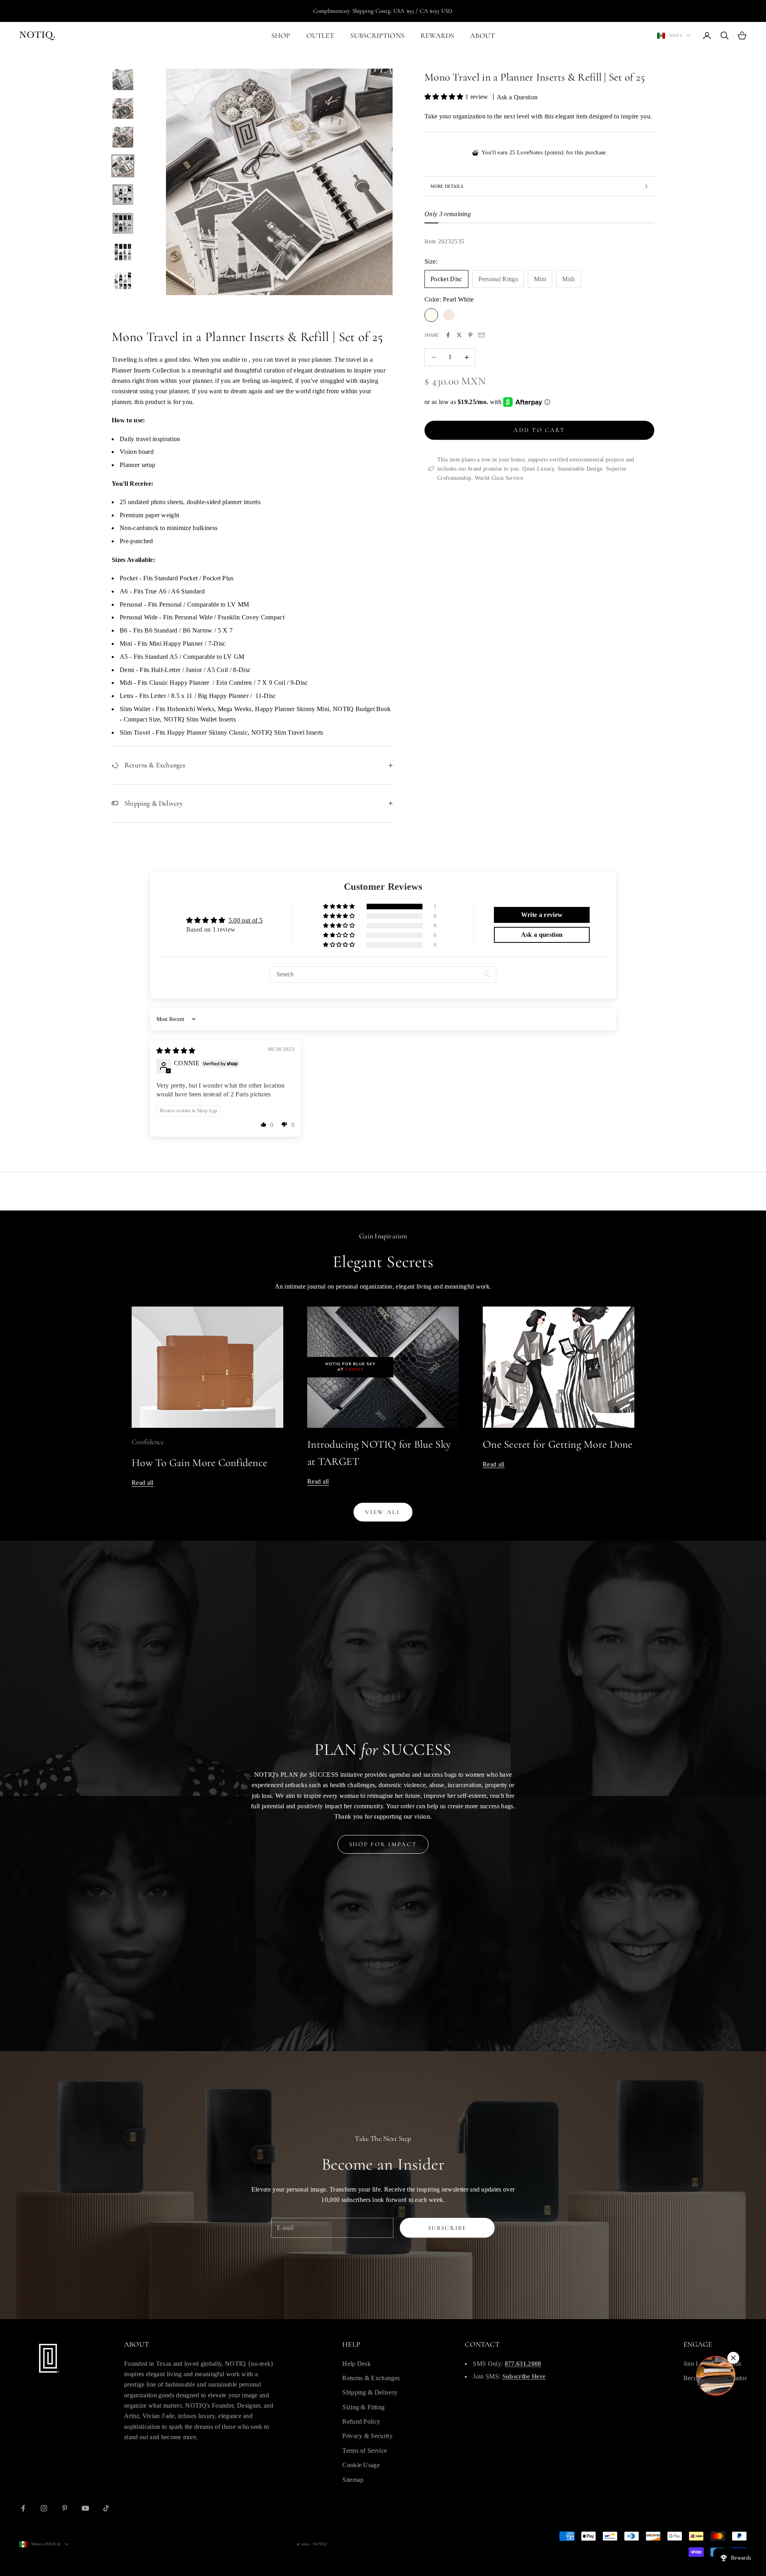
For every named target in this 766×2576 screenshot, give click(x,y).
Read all (143, 1483)
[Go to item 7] (123, 252)
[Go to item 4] (123, 166)
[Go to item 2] (123, 108)
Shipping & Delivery (370, 2392)
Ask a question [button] (542, 935)
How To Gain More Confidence (199, 1463)
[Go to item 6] (123, 223)
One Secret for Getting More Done (558, 1444)
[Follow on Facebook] (23, 2508)
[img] (176, 1051)
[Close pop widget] (733, 2358)
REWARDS (437, 35)
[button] (445, 97)
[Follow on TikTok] (106, 2508)
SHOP (281, 35)
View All (383, 1512)
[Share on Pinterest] (470, 335)
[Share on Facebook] (448, 335)
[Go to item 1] (123, 80)
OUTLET (320, 35)
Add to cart (539, 430)
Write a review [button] (542, 915)
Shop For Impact (383, 1844)
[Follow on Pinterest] (65, 2508)
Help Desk (356, 2364)
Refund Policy (361, 2421)
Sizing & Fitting (363, 2407)
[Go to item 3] (123, 137)
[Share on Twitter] (459, 335)
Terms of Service (365, 2451)
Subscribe (447, 2228)
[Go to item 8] (123, 281)
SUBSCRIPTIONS (377, 35)
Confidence (148, 1442)
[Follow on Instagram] (44, 2508)
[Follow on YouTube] (85, 2508)
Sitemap (353, 2480)
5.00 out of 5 (246, 920)
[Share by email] (482, 335)
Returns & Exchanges (371, 2378)
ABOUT (482, 35)
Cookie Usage (361, 2465)
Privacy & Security (367, 2436)
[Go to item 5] (123, 195)
